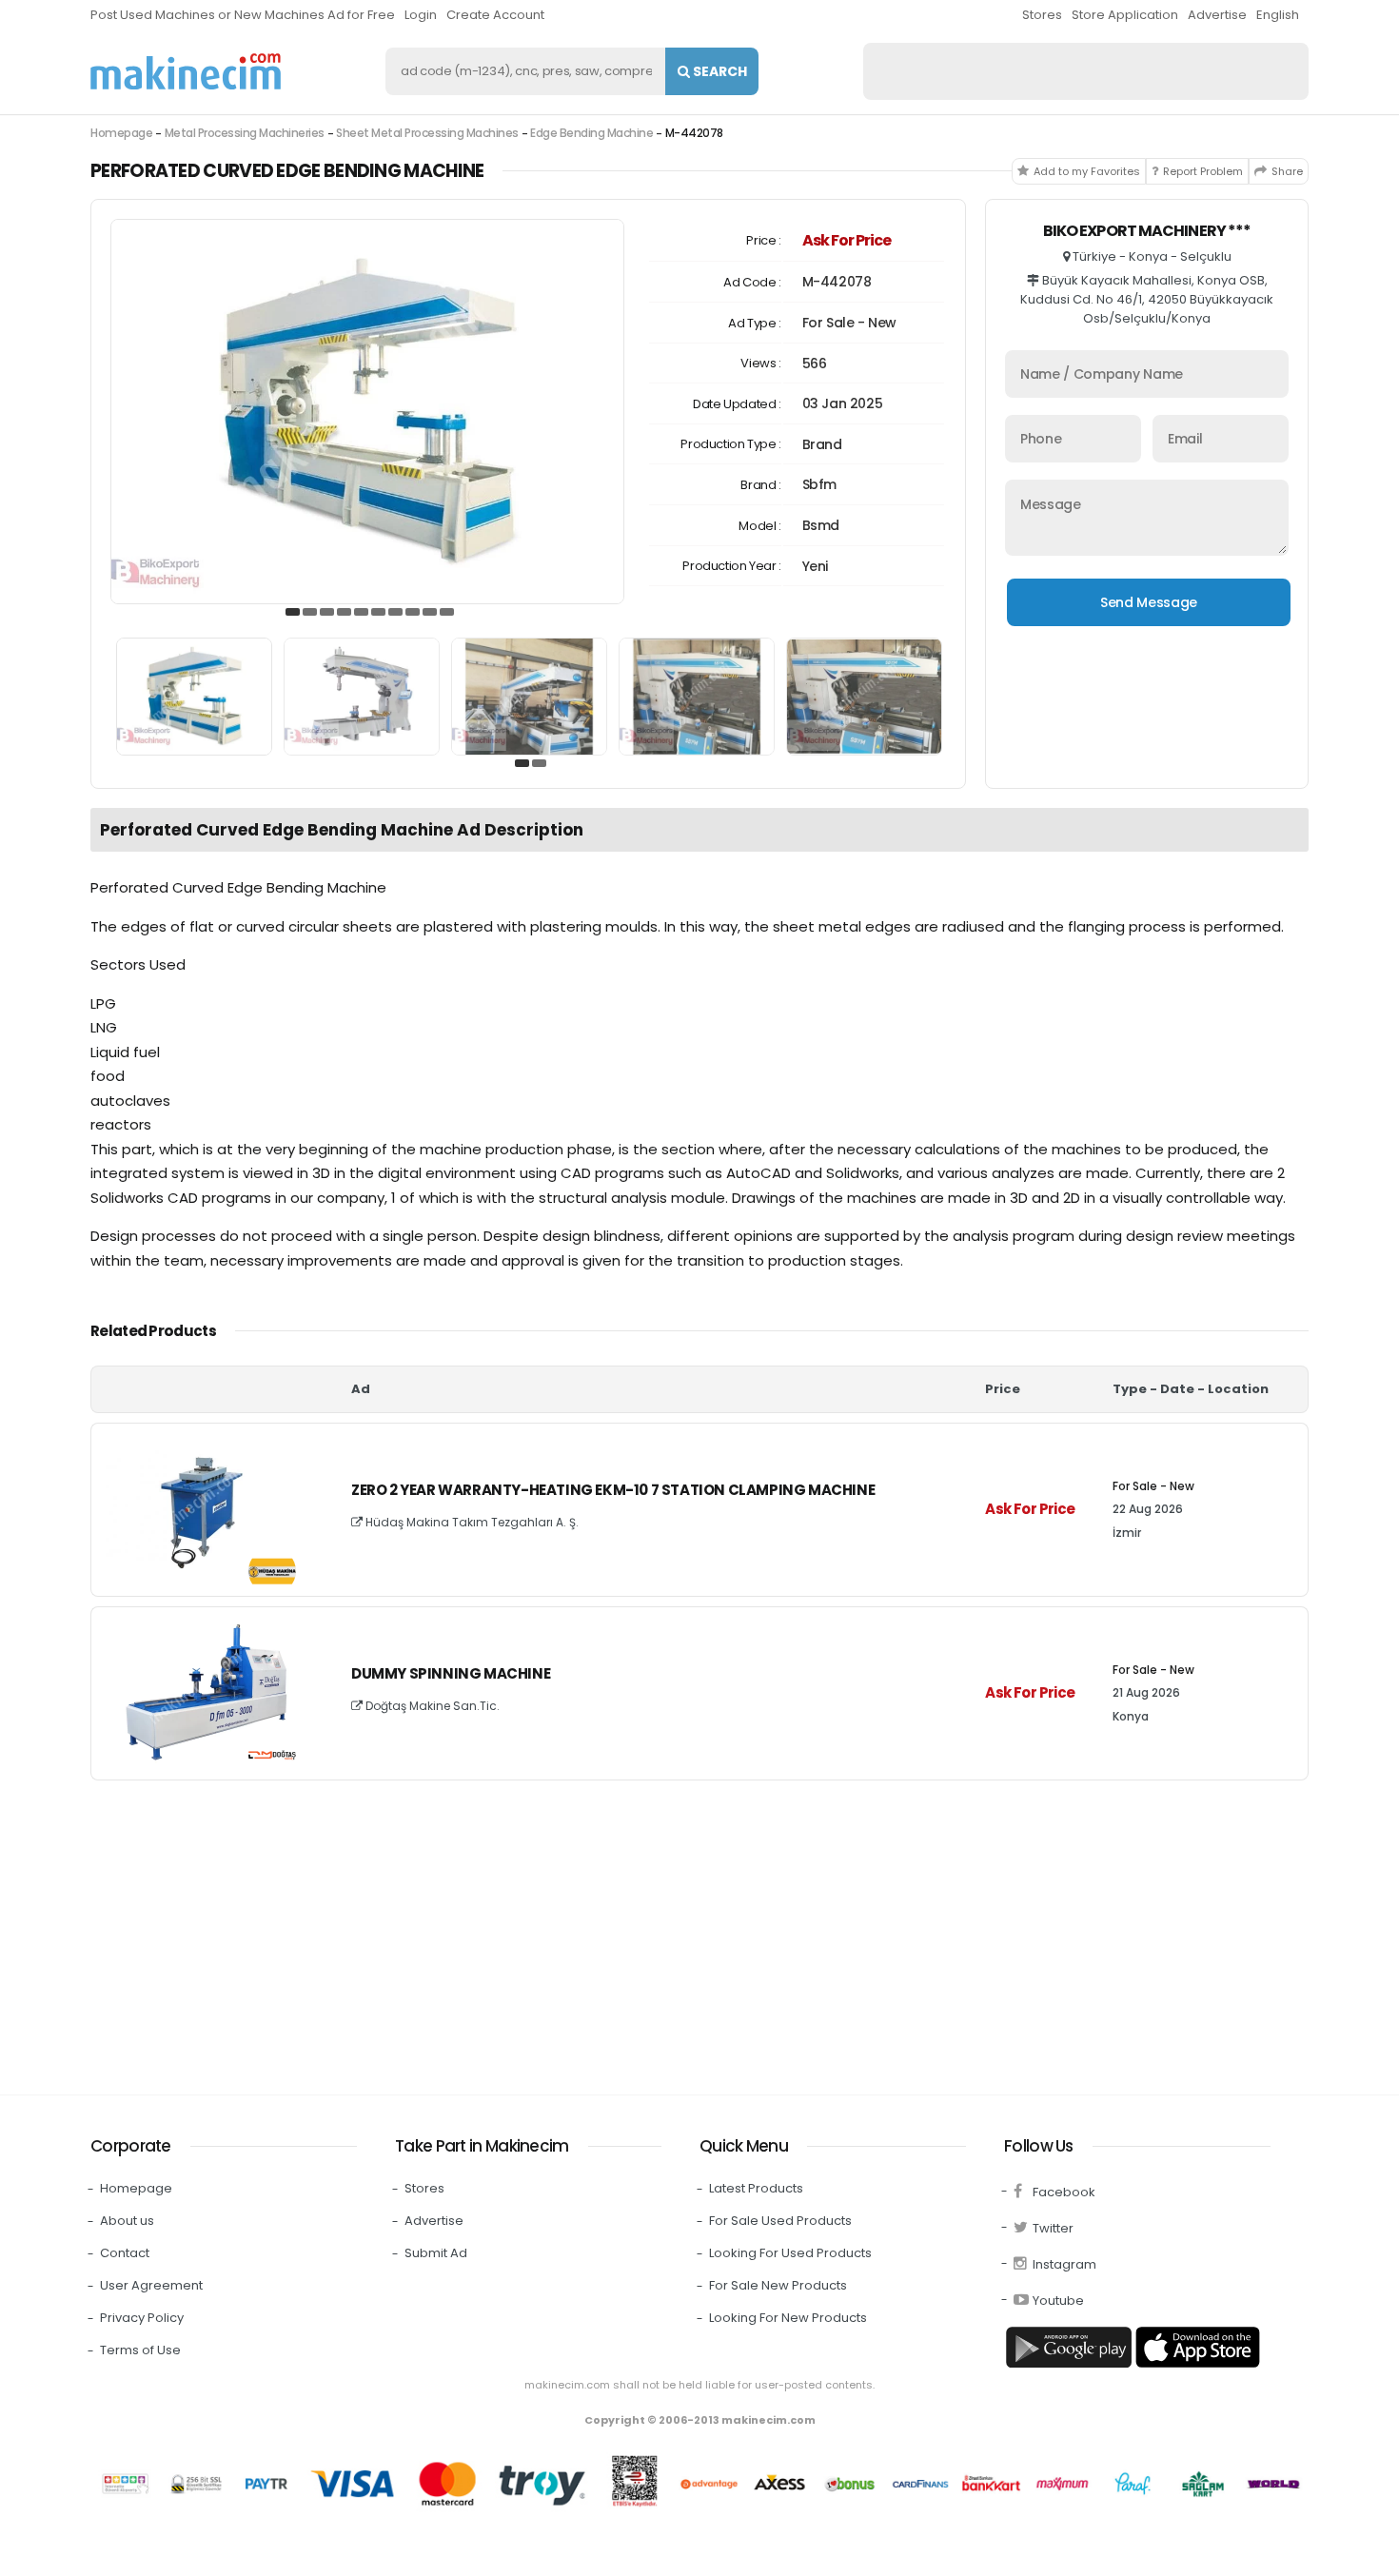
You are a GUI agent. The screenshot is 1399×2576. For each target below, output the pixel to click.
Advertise (1217, 15)
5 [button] (362, 613)
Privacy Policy (142, 2318)
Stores (1042, 15)
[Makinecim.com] (186, 71)
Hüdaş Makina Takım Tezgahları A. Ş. (471, 1522)
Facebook (1064, 2192)
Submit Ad (436, 2253)
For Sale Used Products (780, 2221)
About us (127, 2221)
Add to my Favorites (1087, 171)
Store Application (1125, 15)
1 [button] (293, 613)
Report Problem (1203, 171)
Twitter (1053, 2228)
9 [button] (430, 613)
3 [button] (327, 613)
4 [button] (345, 613)
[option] (367, 412)
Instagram (1064, 2264)
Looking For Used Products (790, 2253)
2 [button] (310, 613)
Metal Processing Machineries (245, 133)
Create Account (495, 15)
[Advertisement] (661, 1933)
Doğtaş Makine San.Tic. (431, 1706)
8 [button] (413, 613)
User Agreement (151, 2285)
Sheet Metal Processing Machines (427, 133)
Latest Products (756, 2188)
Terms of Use (140, 2350)
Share (1287, 171)
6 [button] (379, 613)
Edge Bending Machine (591, 133)
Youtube (1058, 2301)
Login (421, 15)
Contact (125, 2253)
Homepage (121, 133)
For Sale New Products (778, 2285)
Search (719, 71)
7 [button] (396, 613)
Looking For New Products (788, 2318)
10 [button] (447, 613)
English (1278, 15)
